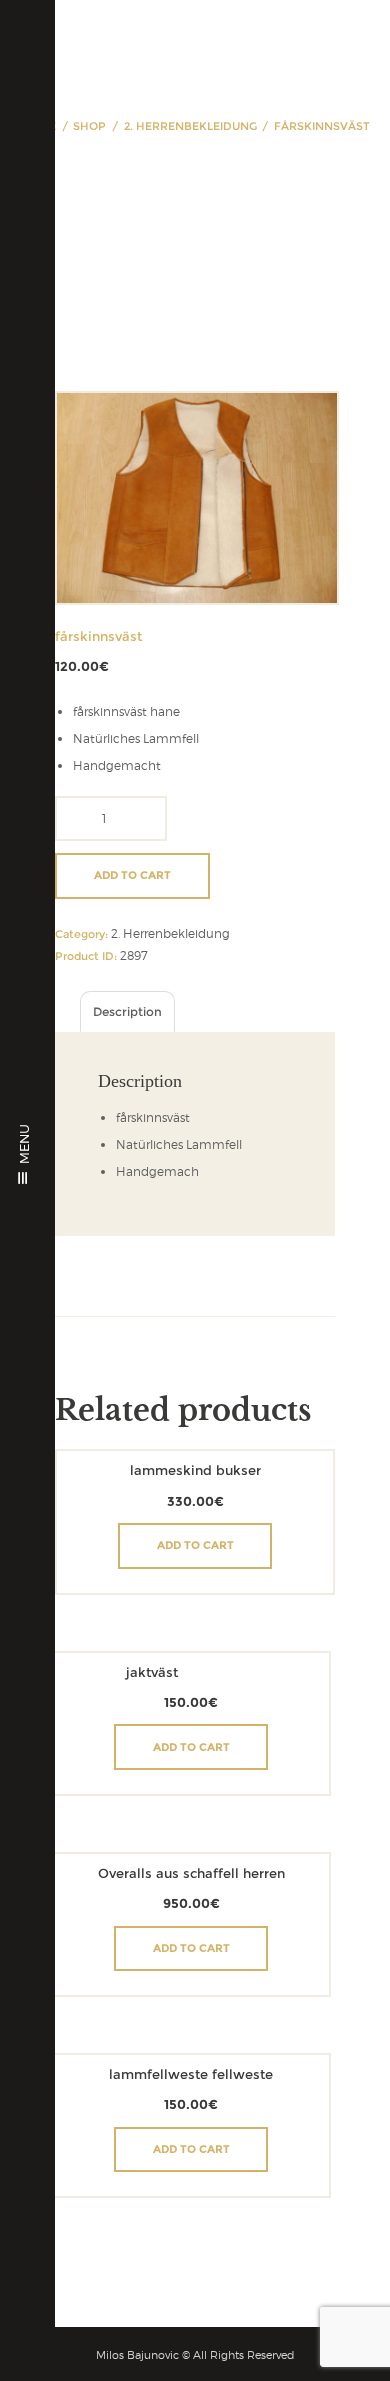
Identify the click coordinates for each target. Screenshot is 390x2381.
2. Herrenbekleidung (190, 126)
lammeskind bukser (195, 1470)
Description (127, 1011)
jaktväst (152, 1672)
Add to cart (132, 875)
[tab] (127, 1011)
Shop (89, 126)
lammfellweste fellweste (191, 2074)
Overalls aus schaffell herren (191, 1873)
